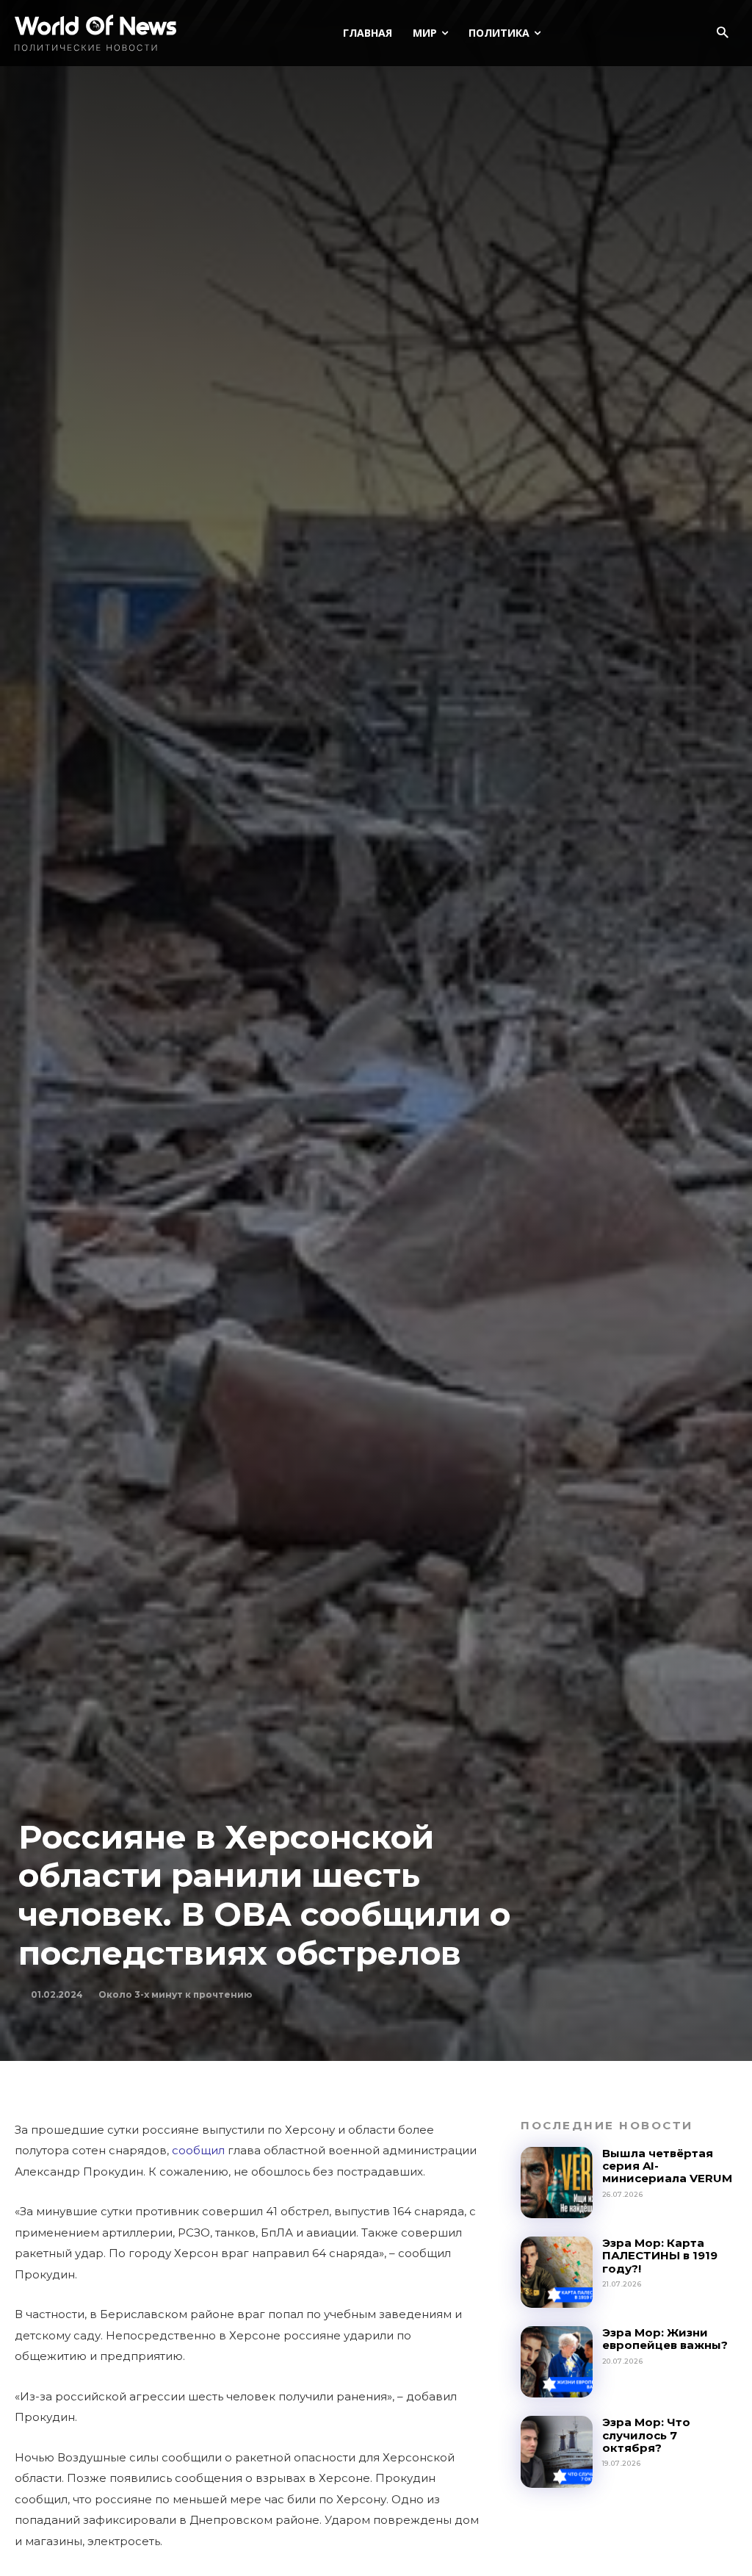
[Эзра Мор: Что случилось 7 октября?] (556, 2451)
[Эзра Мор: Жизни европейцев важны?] (556, 2362)
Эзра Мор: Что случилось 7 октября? (646, 2435)
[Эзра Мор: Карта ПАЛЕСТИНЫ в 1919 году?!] (556, 2272)
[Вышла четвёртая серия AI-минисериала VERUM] (556, 2183)
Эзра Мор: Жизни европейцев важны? (665, 2339)
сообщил (198, 2150)
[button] (722, 33)
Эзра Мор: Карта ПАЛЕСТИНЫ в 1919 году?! (660, 2256)
